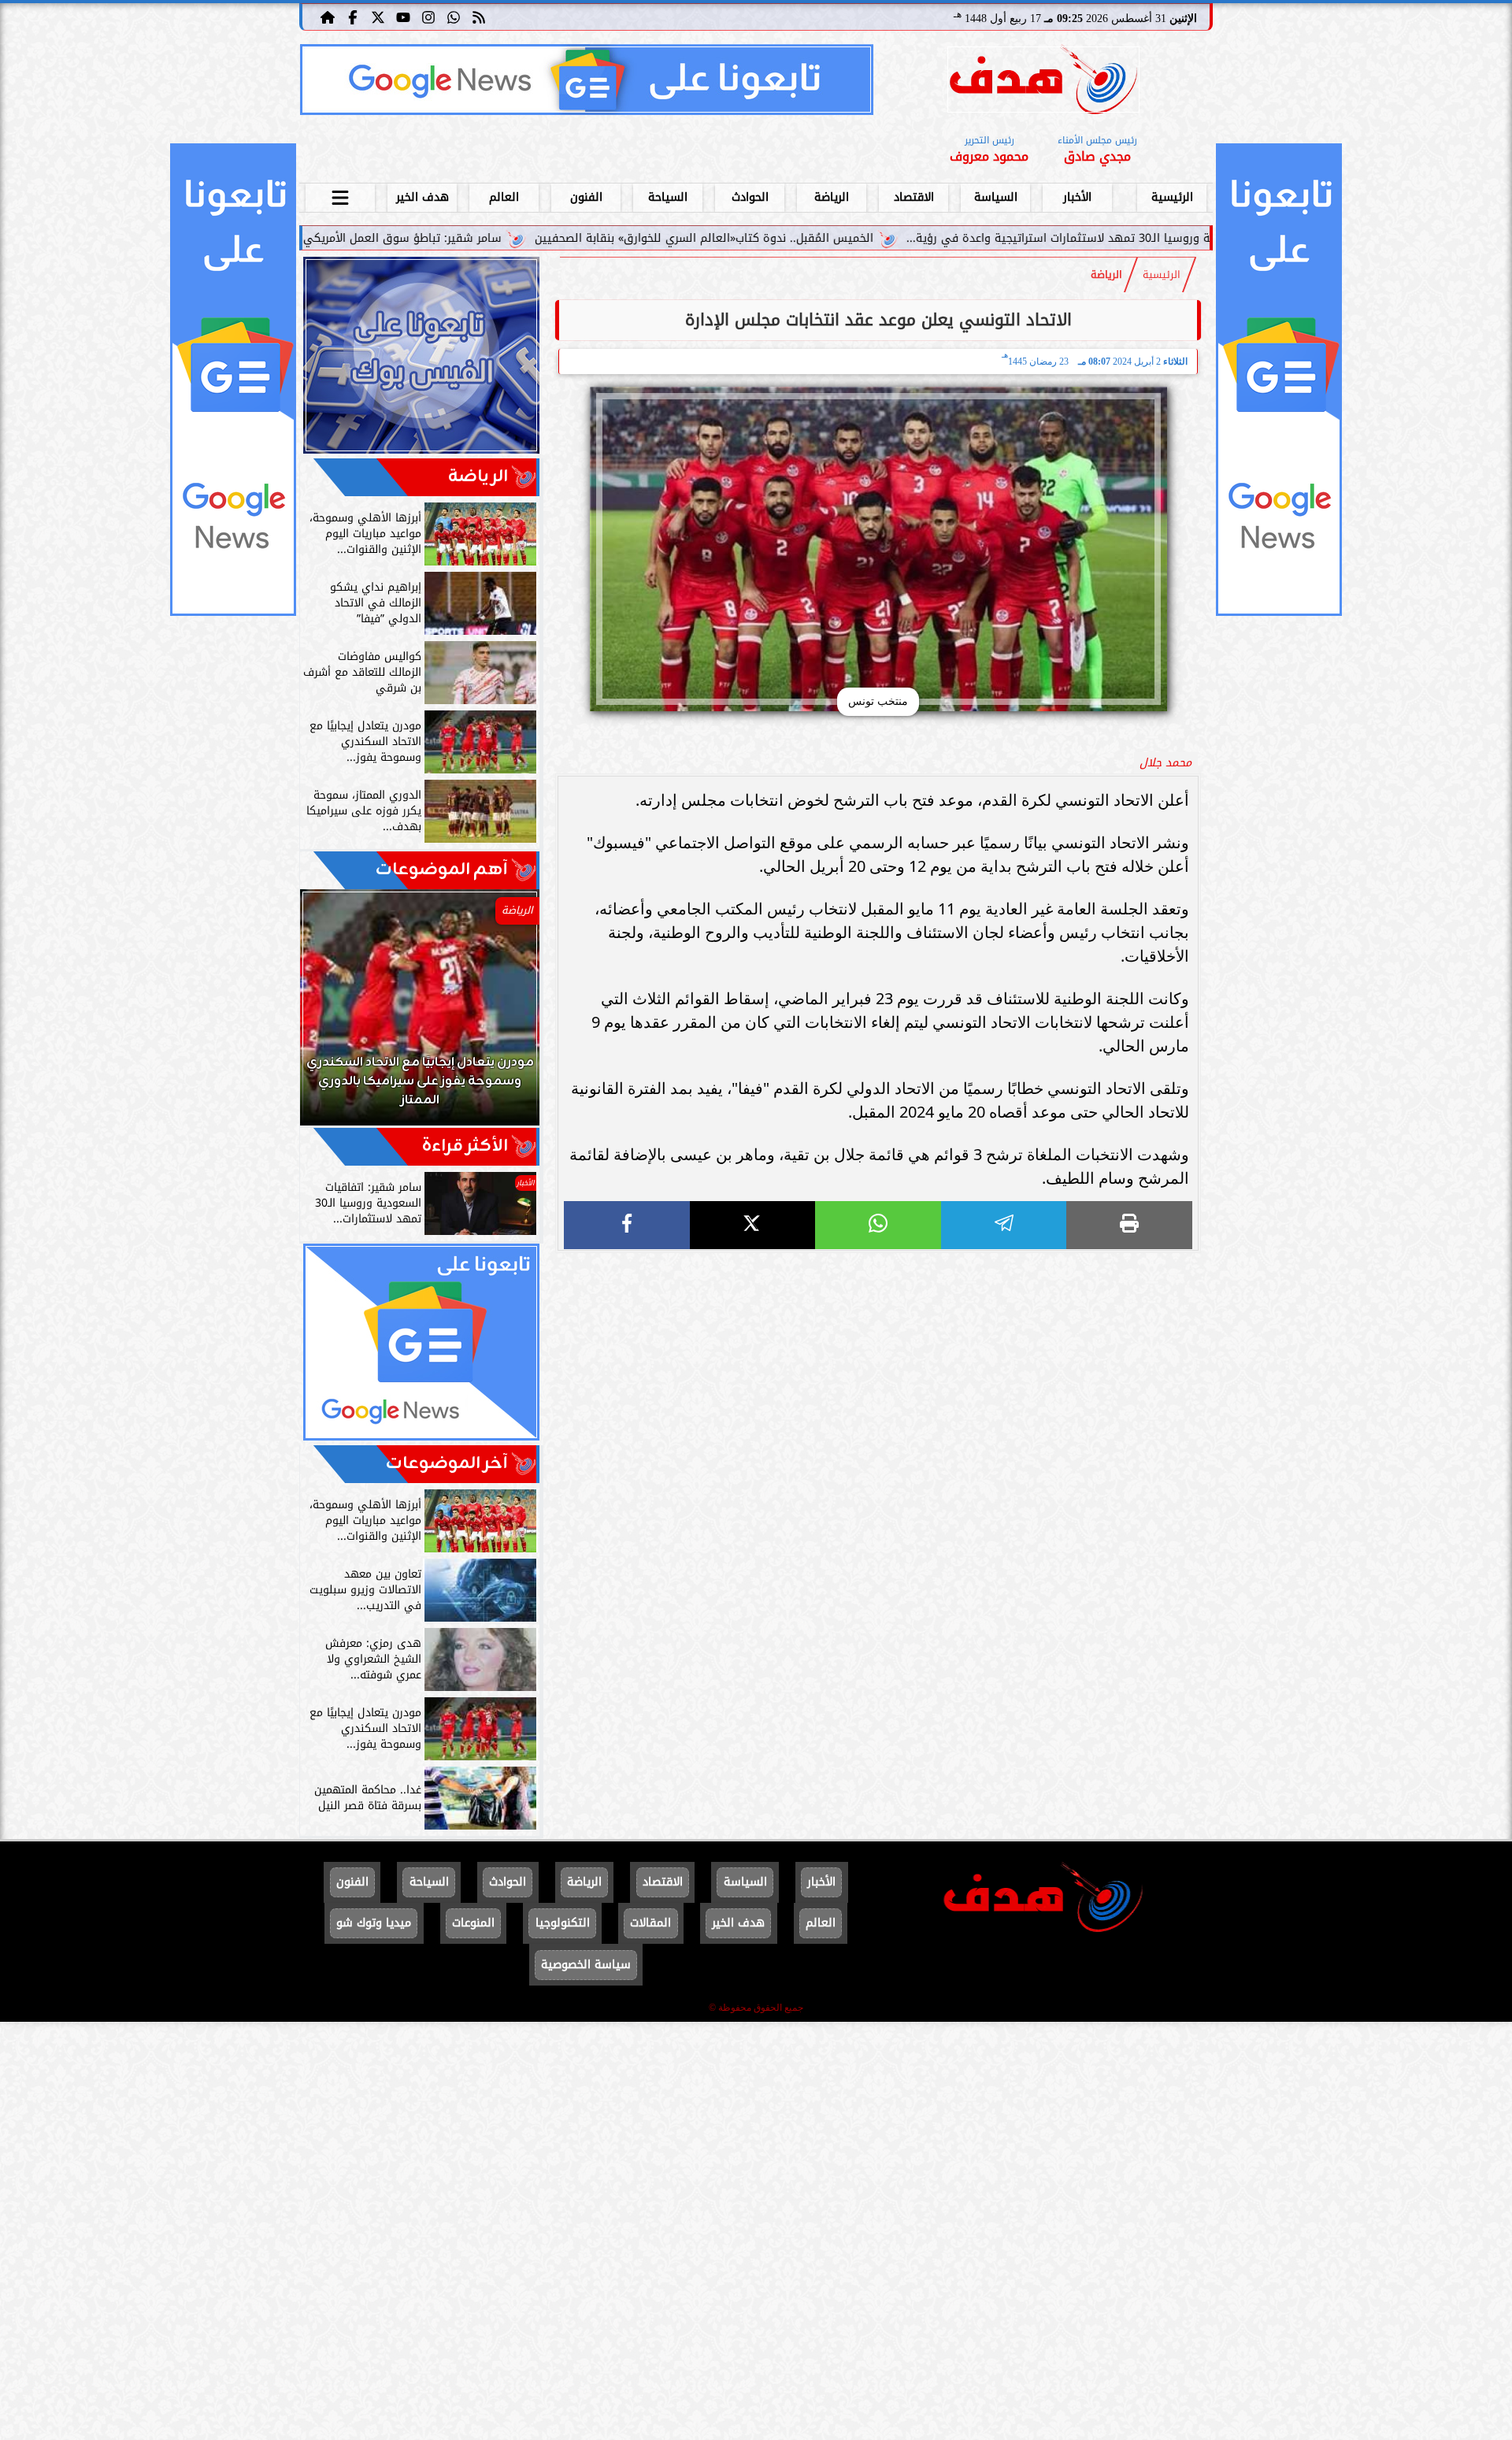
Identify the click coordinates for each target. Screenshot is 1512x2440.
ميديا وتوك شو (374, 1923)
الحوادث (750, 197)
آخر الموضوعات (447, 1464)
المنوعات (473, 1923)
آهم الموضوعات (442, 870)
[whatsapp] (878, 1225)
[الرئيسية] (328, 17)
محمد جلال (1165, 763)
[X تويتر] (378, 17)
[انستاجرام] (428, 17)
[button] (333, 1015)
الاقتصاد (914, 197)
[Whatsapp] (454, 17)
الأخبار (1077, 197)
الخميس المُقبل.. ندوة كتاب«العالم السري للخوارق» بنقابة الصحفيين (863, 238)
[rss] (479, 17)
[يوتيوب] (403, 17)
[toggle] (340, 195)
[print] (1129, 1225)
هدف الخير (422, 197)
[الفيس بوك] (353, 17)
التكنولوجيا (563, 1923)
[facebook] (627, 1225)
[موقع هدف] (1043, 82)
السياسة (996, 197)
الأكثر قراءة (465, 1146)
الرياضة (832, 197)
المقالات (650, 1923)
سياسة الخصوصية (586, 1965)
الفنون (586, 197)
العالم (504, 197)
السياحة (668, 197)
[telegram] (1004, 1225)
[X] (753, 1225)
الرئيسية (1172, 197)
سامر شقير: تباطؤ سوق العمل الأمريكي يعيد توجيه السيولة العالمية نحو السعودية (453, 238)
